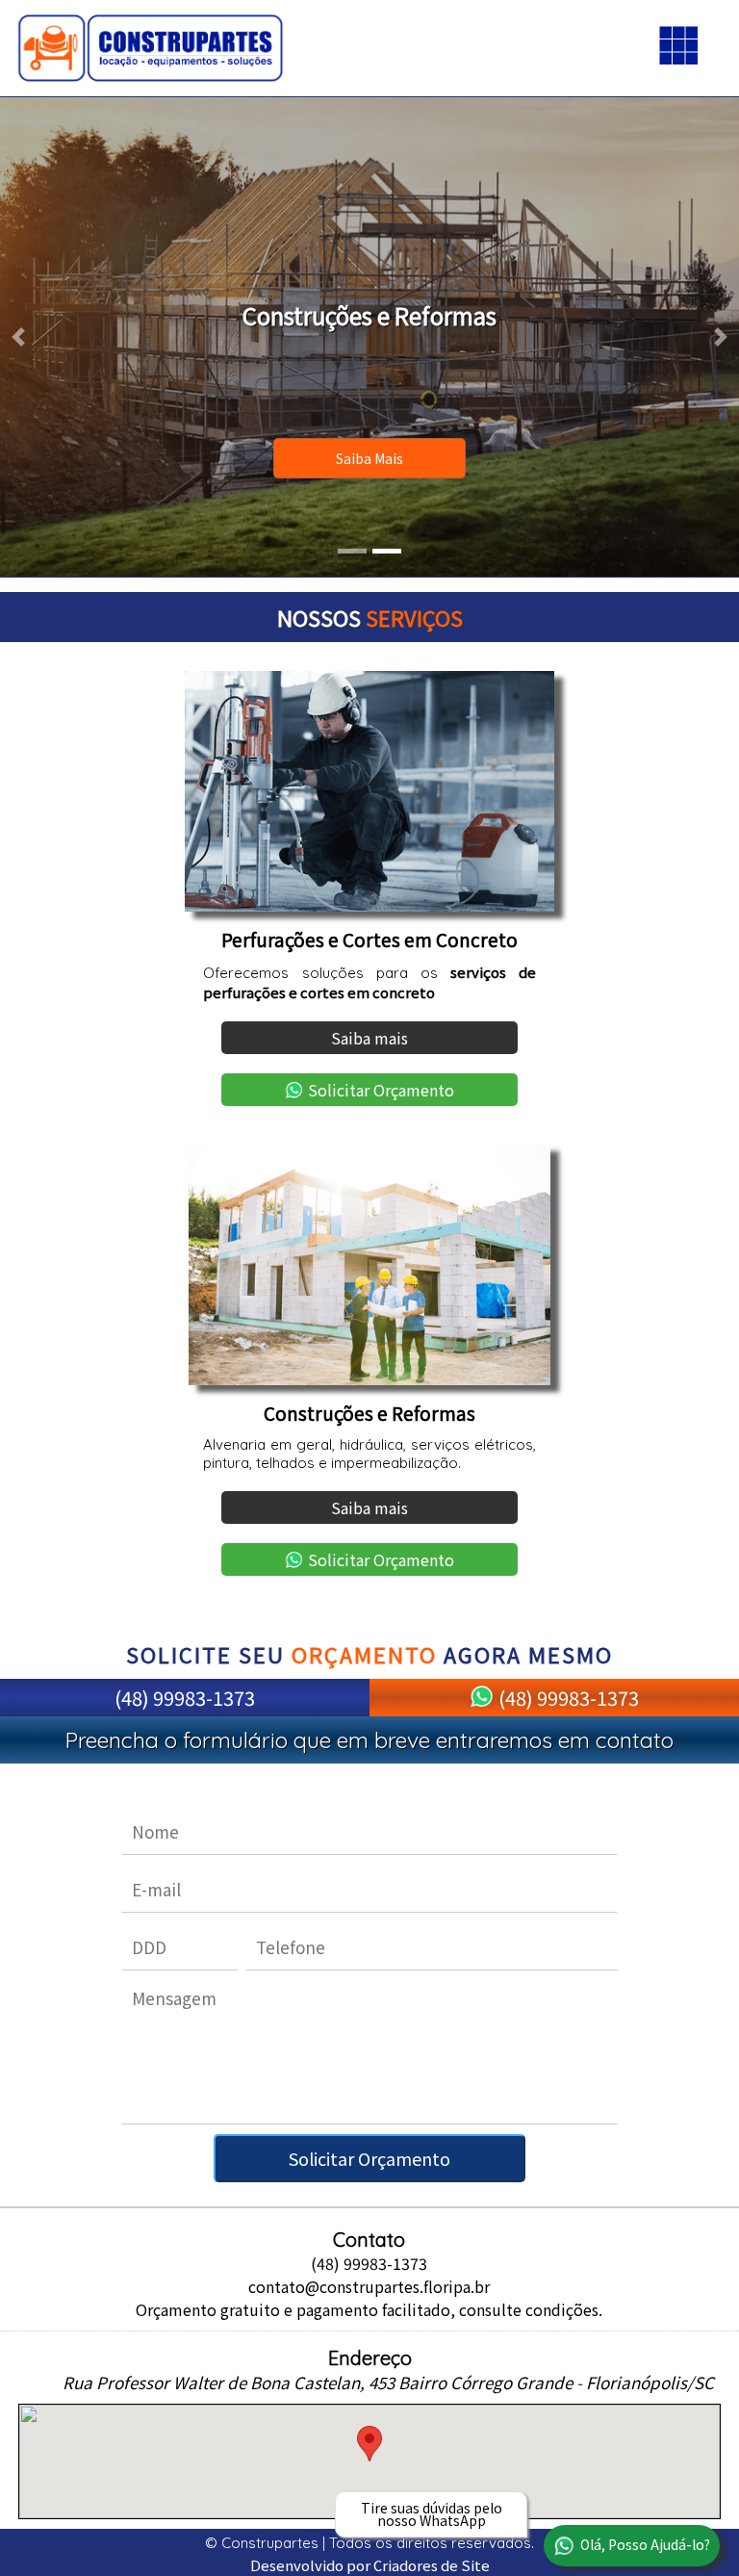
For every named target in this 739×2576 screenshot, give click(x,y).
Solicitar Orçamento (381, 1090)
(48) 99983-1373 (185, 1698)
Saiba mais (369, 458)
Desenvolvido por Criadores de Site (370, 2565)
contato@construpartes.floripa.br (369, 2286)
